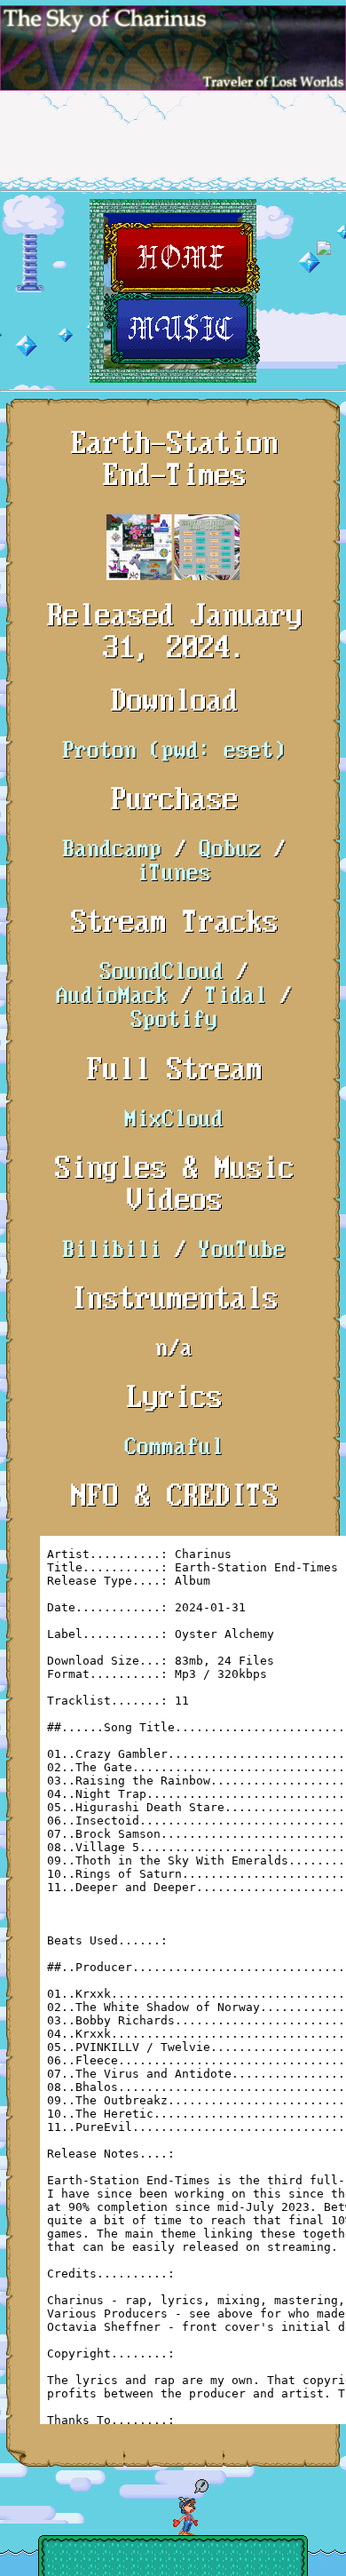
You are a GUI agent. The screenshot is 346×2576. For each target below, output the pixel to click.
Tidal (235, 997)
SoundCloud (161, 973)
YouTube (241, 1251)
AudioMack (111, 997)
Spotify (173, 1021)
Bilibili (111, 1251)
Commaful (173, 1448)
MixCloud (173, 1121)
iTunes (173, 875)
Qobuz (229, 851)
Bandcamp (111, 851)
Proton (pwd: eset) (173, 752)
